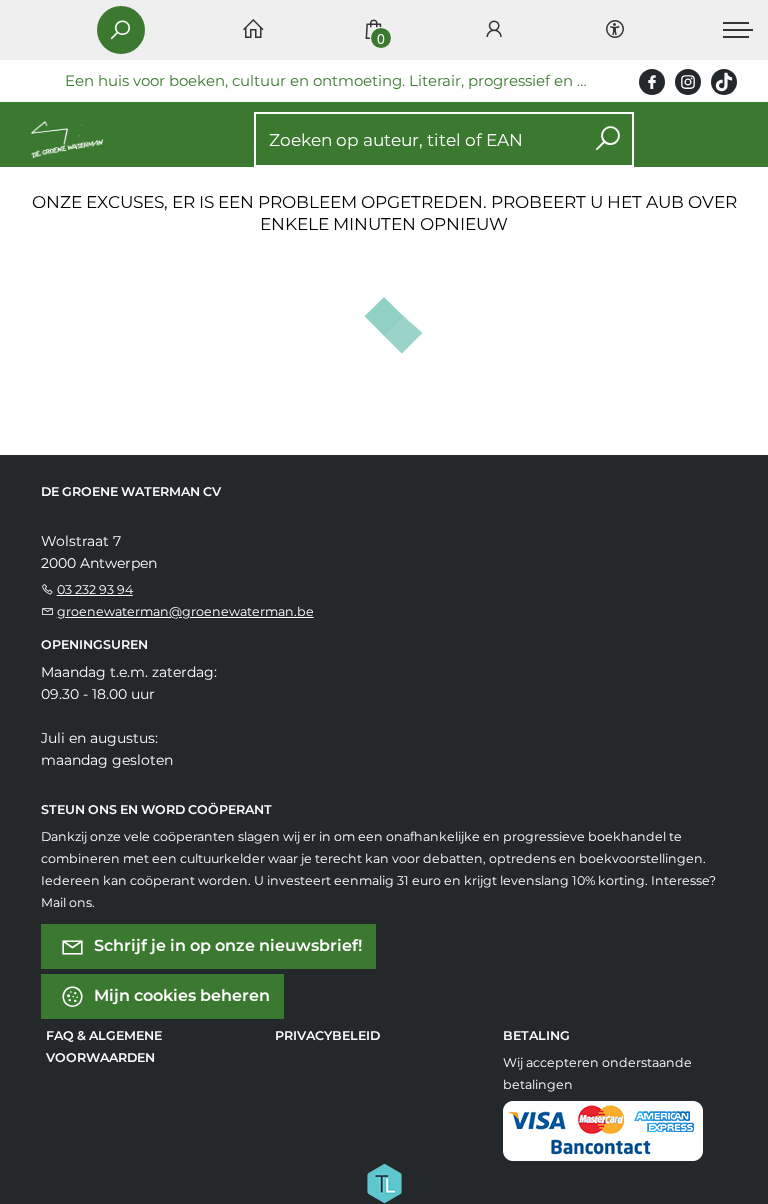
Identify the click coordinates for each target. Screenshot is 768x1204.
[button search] (607, 139)
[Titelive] (384, 1182)
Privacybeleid (327, 1035)
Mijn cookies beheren (180, 995)
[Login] (494, 30)
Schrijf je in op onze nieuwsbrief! (226, 945)
